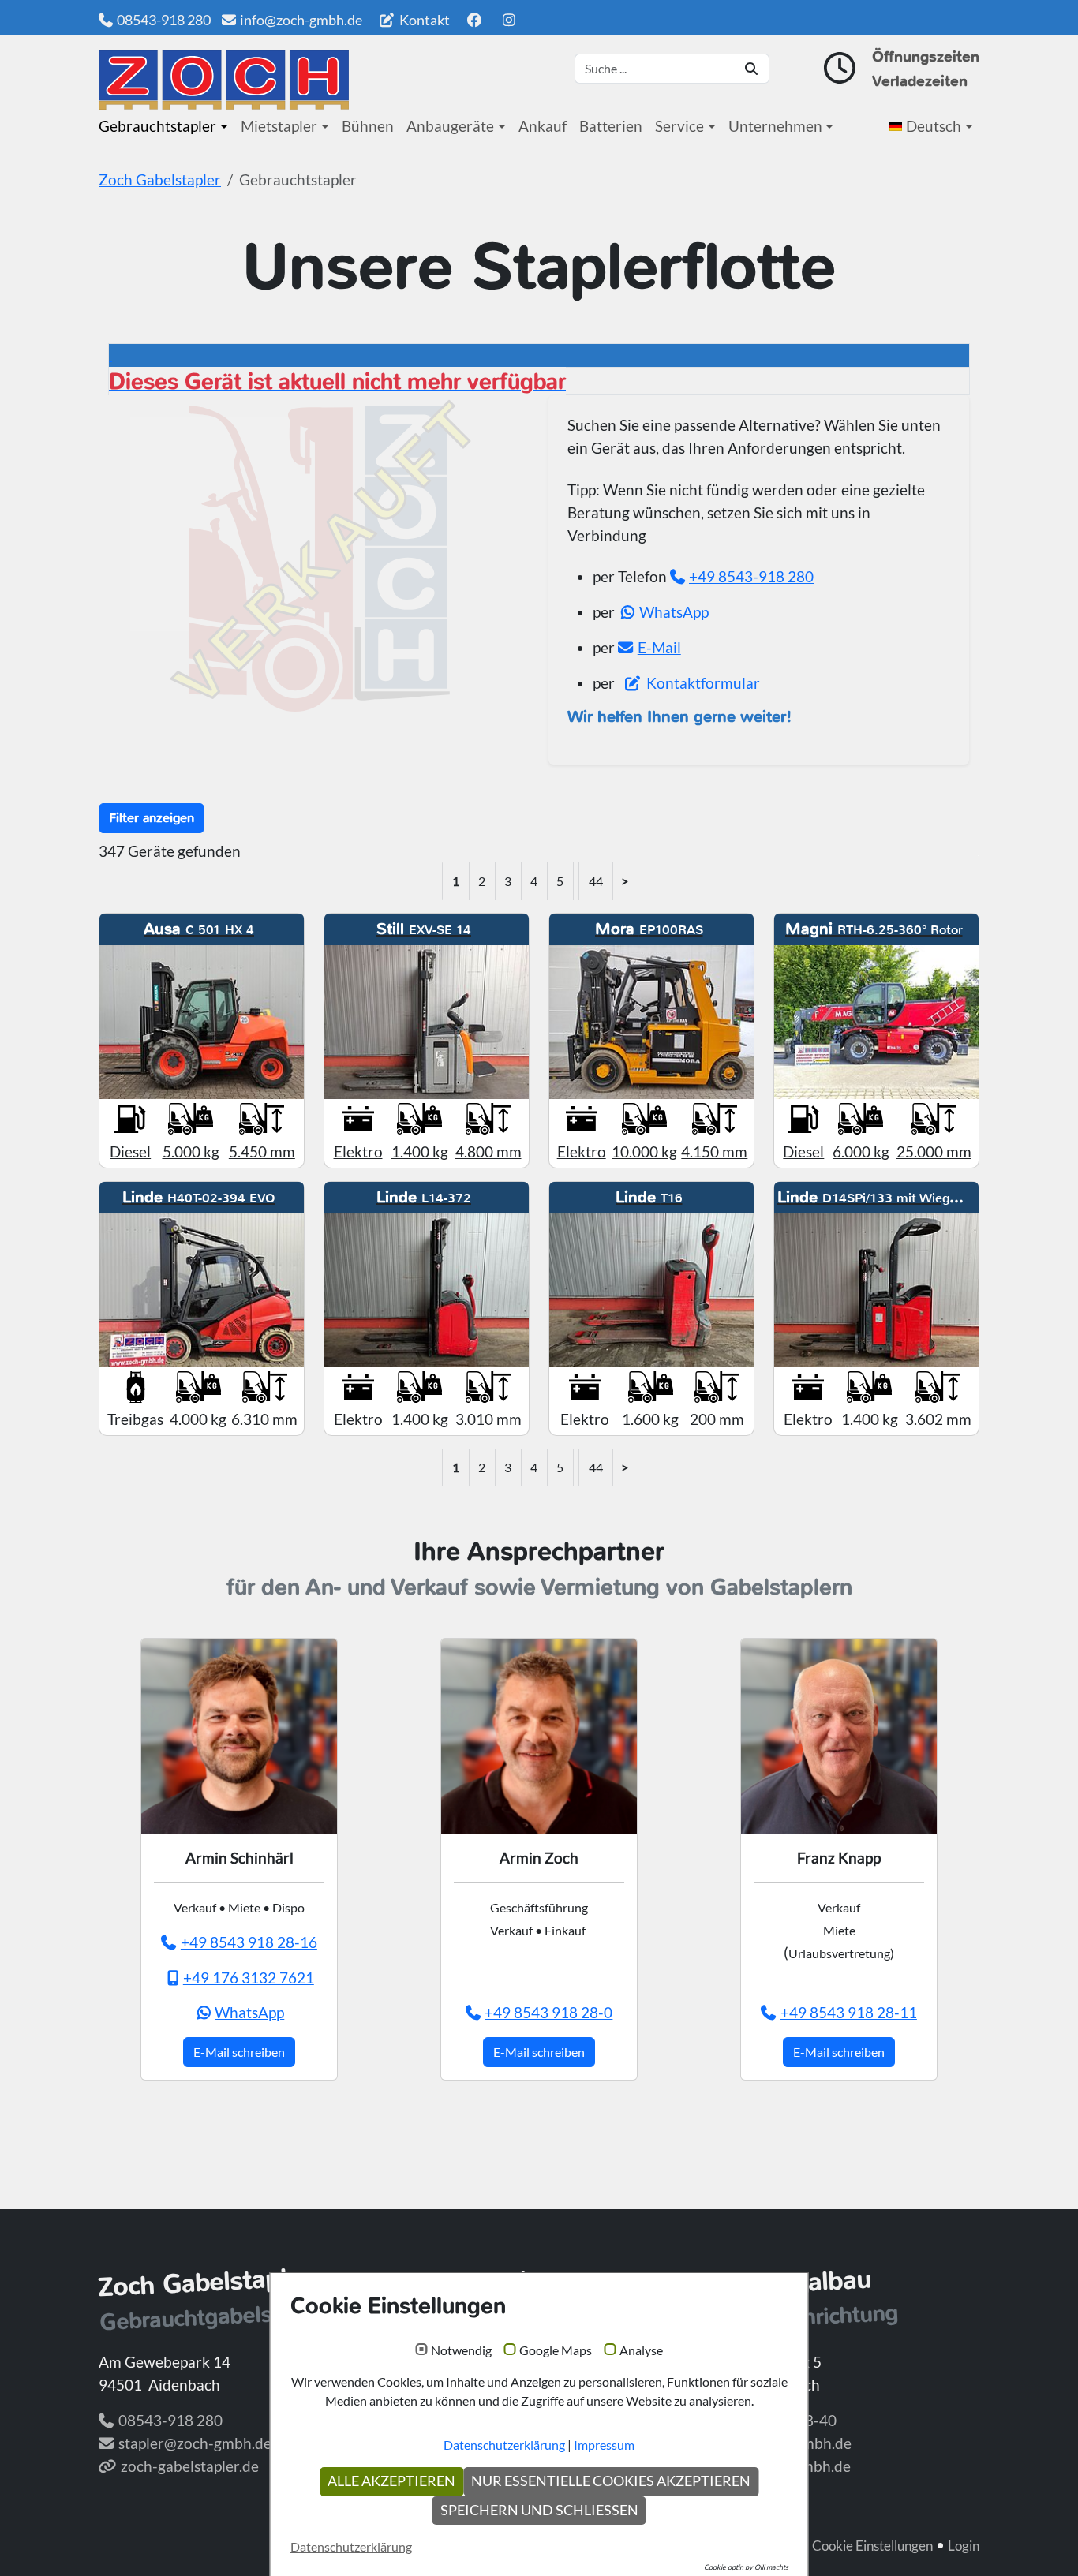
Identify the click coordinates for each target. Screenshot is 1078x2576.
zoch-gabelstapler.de (190, 2466)
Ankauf (543, 126)
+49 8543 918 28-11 (849, 2012)
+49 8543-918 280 (751, 576)
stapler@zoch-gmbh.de (195, 2443)
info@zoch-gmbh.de (301, 20)
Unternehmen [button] (775, 126)
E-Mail (659, 647)
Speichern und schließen (539, 2510)
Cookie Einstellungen (872, 2546)
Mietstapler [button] (279, 126)
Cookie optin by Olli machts (746, 2567)
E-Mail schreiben (239, 2052)
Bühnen (368, 126)
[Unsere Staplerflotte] (224, 80)
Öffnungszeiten (926, 56)
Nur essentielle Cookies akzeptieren (611, 2481)
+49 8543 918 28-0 (548, 2012)
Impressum (604, 2445)
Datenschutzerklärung (504, 2445)
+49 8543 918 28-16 (249, 1942)
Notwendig (461, 2350)
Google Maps (556, 2350)
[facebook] (474, 20)
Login (964, 2546)
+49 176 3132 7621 (249, 1978)
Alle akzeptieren (391, 2481)
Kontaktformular (702, 683)
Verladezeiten (920, 81)
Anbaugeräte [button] (450, 126)
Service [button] (679, 126)
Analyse (641, 2350)
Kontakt (423, 20)
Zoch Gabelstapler (160, 179)
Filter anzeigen (152, 818)
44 (596, 881)
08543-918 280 (164, 20)
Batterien (611, 126)
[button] (934, 126)
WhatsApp (674, 612)
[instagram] (509, 20)
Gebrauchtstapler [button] (157, 126)
